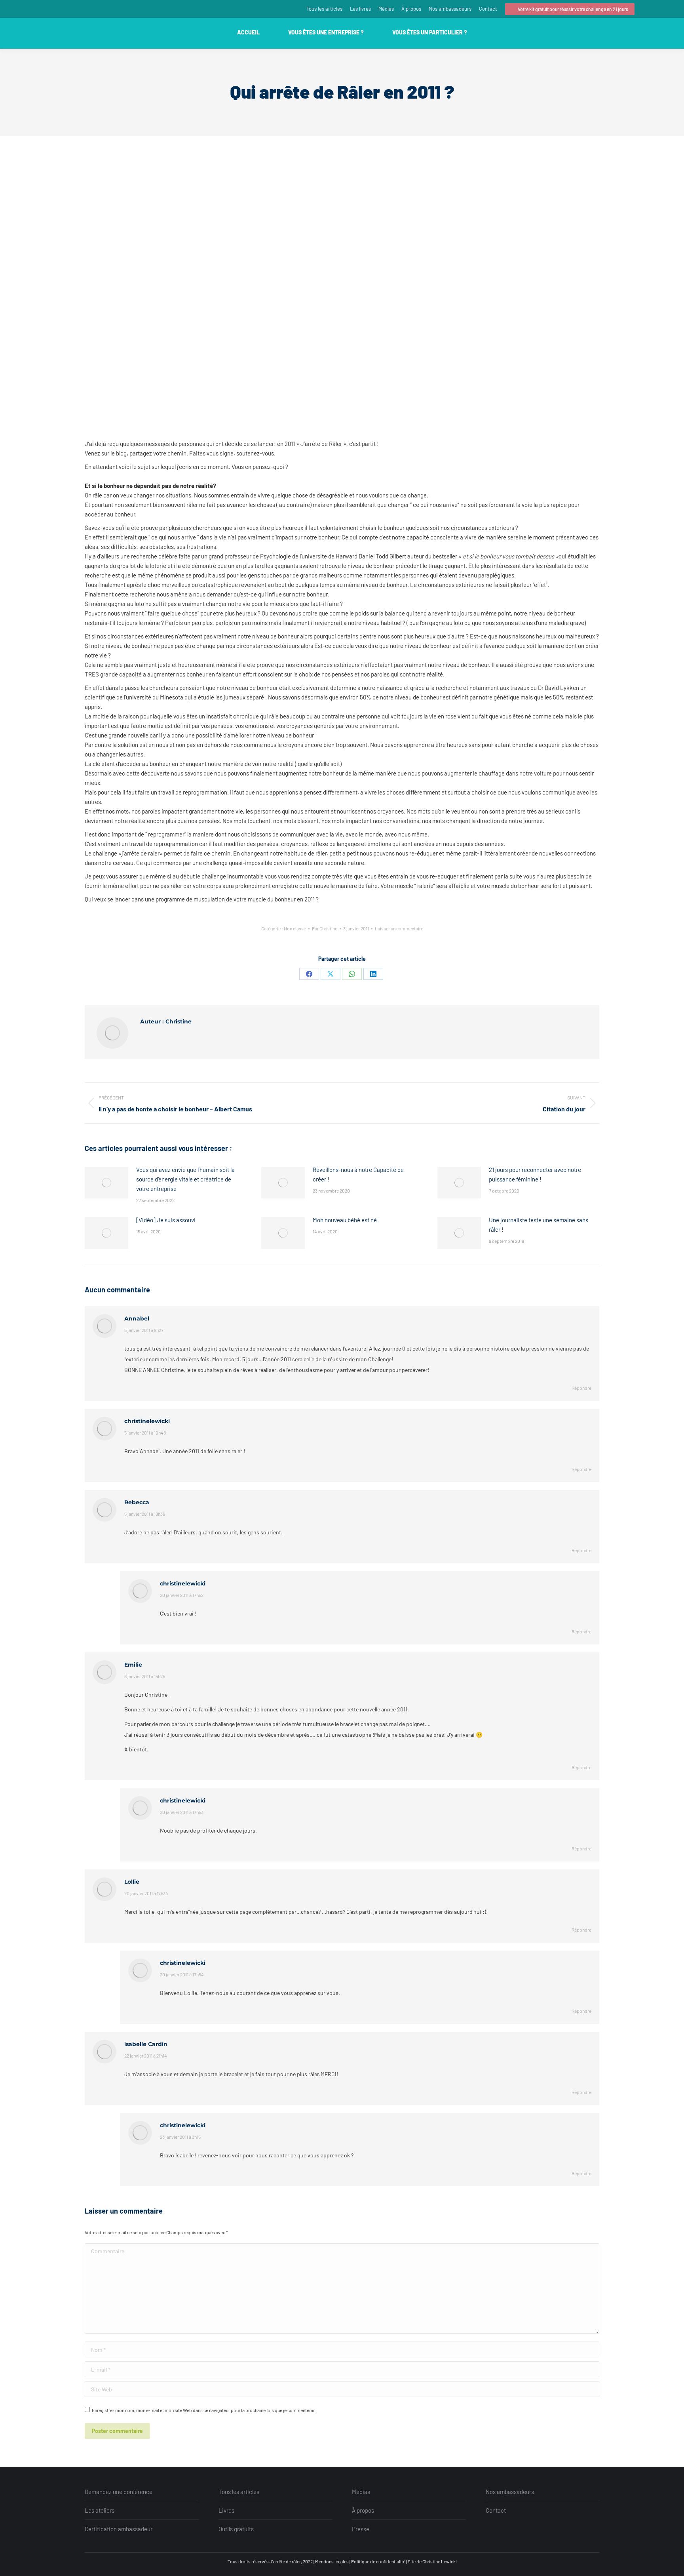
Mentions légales (332, 2561)
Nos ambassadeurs (510, 2492)
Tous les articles (239, 2492)
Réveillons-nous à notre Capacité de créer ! (358, 1174)
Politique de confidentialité (378, 2561)
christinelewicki (147, 1421)
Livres (226, 2510)
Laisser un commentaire (399, 928)
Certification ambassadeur (119, 2529)
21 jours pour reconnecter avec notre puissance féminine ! (535, 1174)
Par (325, 928)
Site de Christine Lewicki (432, 2561)
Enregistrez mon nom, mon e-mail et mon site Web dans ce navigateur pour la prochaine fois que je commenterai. (204, 2410)
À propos (363, 2510)
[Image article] (106, 1183)
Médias (361, 2492)
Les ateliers (100, 2510)
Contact (496, 2510)
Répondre (581, 1388)
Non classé (295, 928)
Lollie (132, 1882)
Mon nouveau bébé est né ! (346, 1220)
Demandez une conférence (119, 2492)
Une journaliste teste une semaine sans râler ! (539, 1225)
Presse (361, 2529)
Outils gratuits (236, 2529)
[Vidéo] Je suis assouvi (166, 1220)
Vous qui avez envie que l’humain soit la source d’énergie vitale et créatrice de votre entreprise (185, 1179)
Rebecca (137, 1502)
